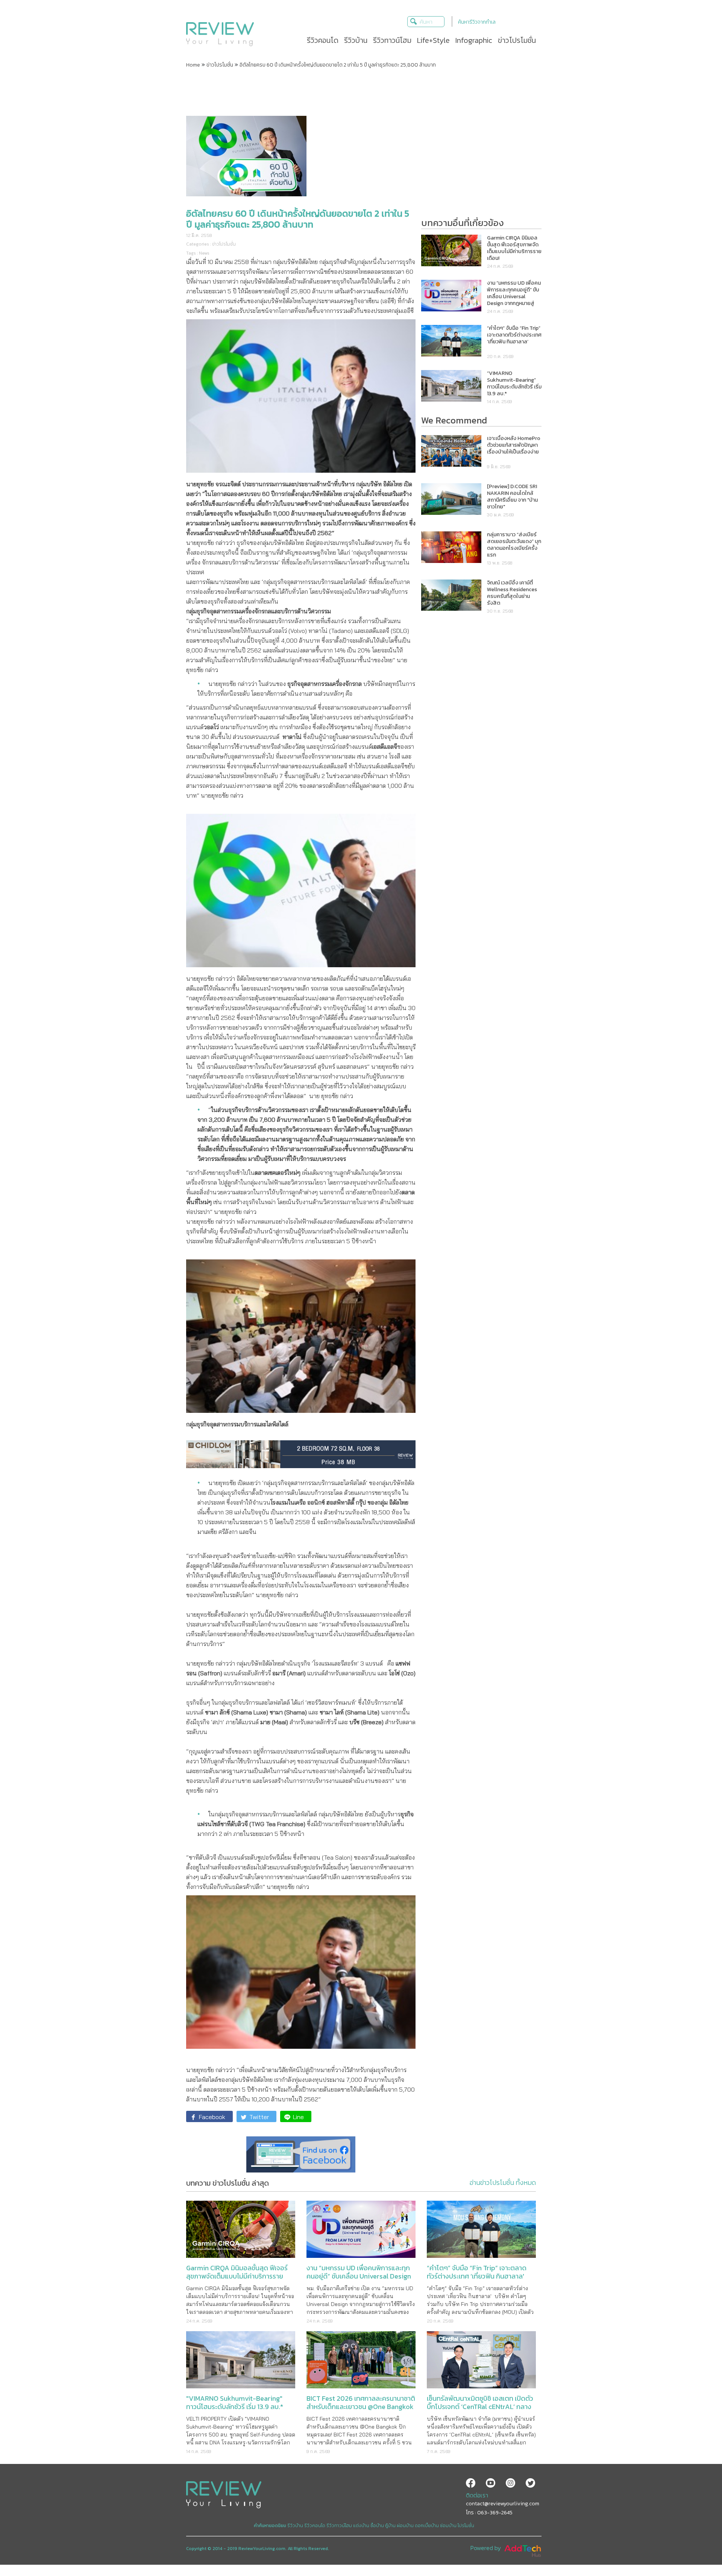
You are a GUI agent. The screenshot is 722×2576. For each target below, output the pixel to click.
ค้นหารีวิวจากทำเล (477, 22)
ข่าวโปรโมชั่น (220, 65)
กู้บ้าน (390, 2526)
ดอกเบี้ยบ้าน (427, 2526)
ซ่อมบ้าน (448, 2526)
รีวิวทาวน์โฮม (339, 2526)
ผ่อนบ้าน (405, 2526)
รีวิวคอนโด (315, 2526)
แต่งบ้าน (361, 2526)
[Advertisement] (361, 91)
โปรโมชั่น (466, 2526)
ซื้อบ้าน (377, 2526)
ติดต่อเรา (477, 2495)
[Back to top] (698, 2552)
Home (193, 65)
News (204, 253)
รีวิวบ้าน (295, 2526)
